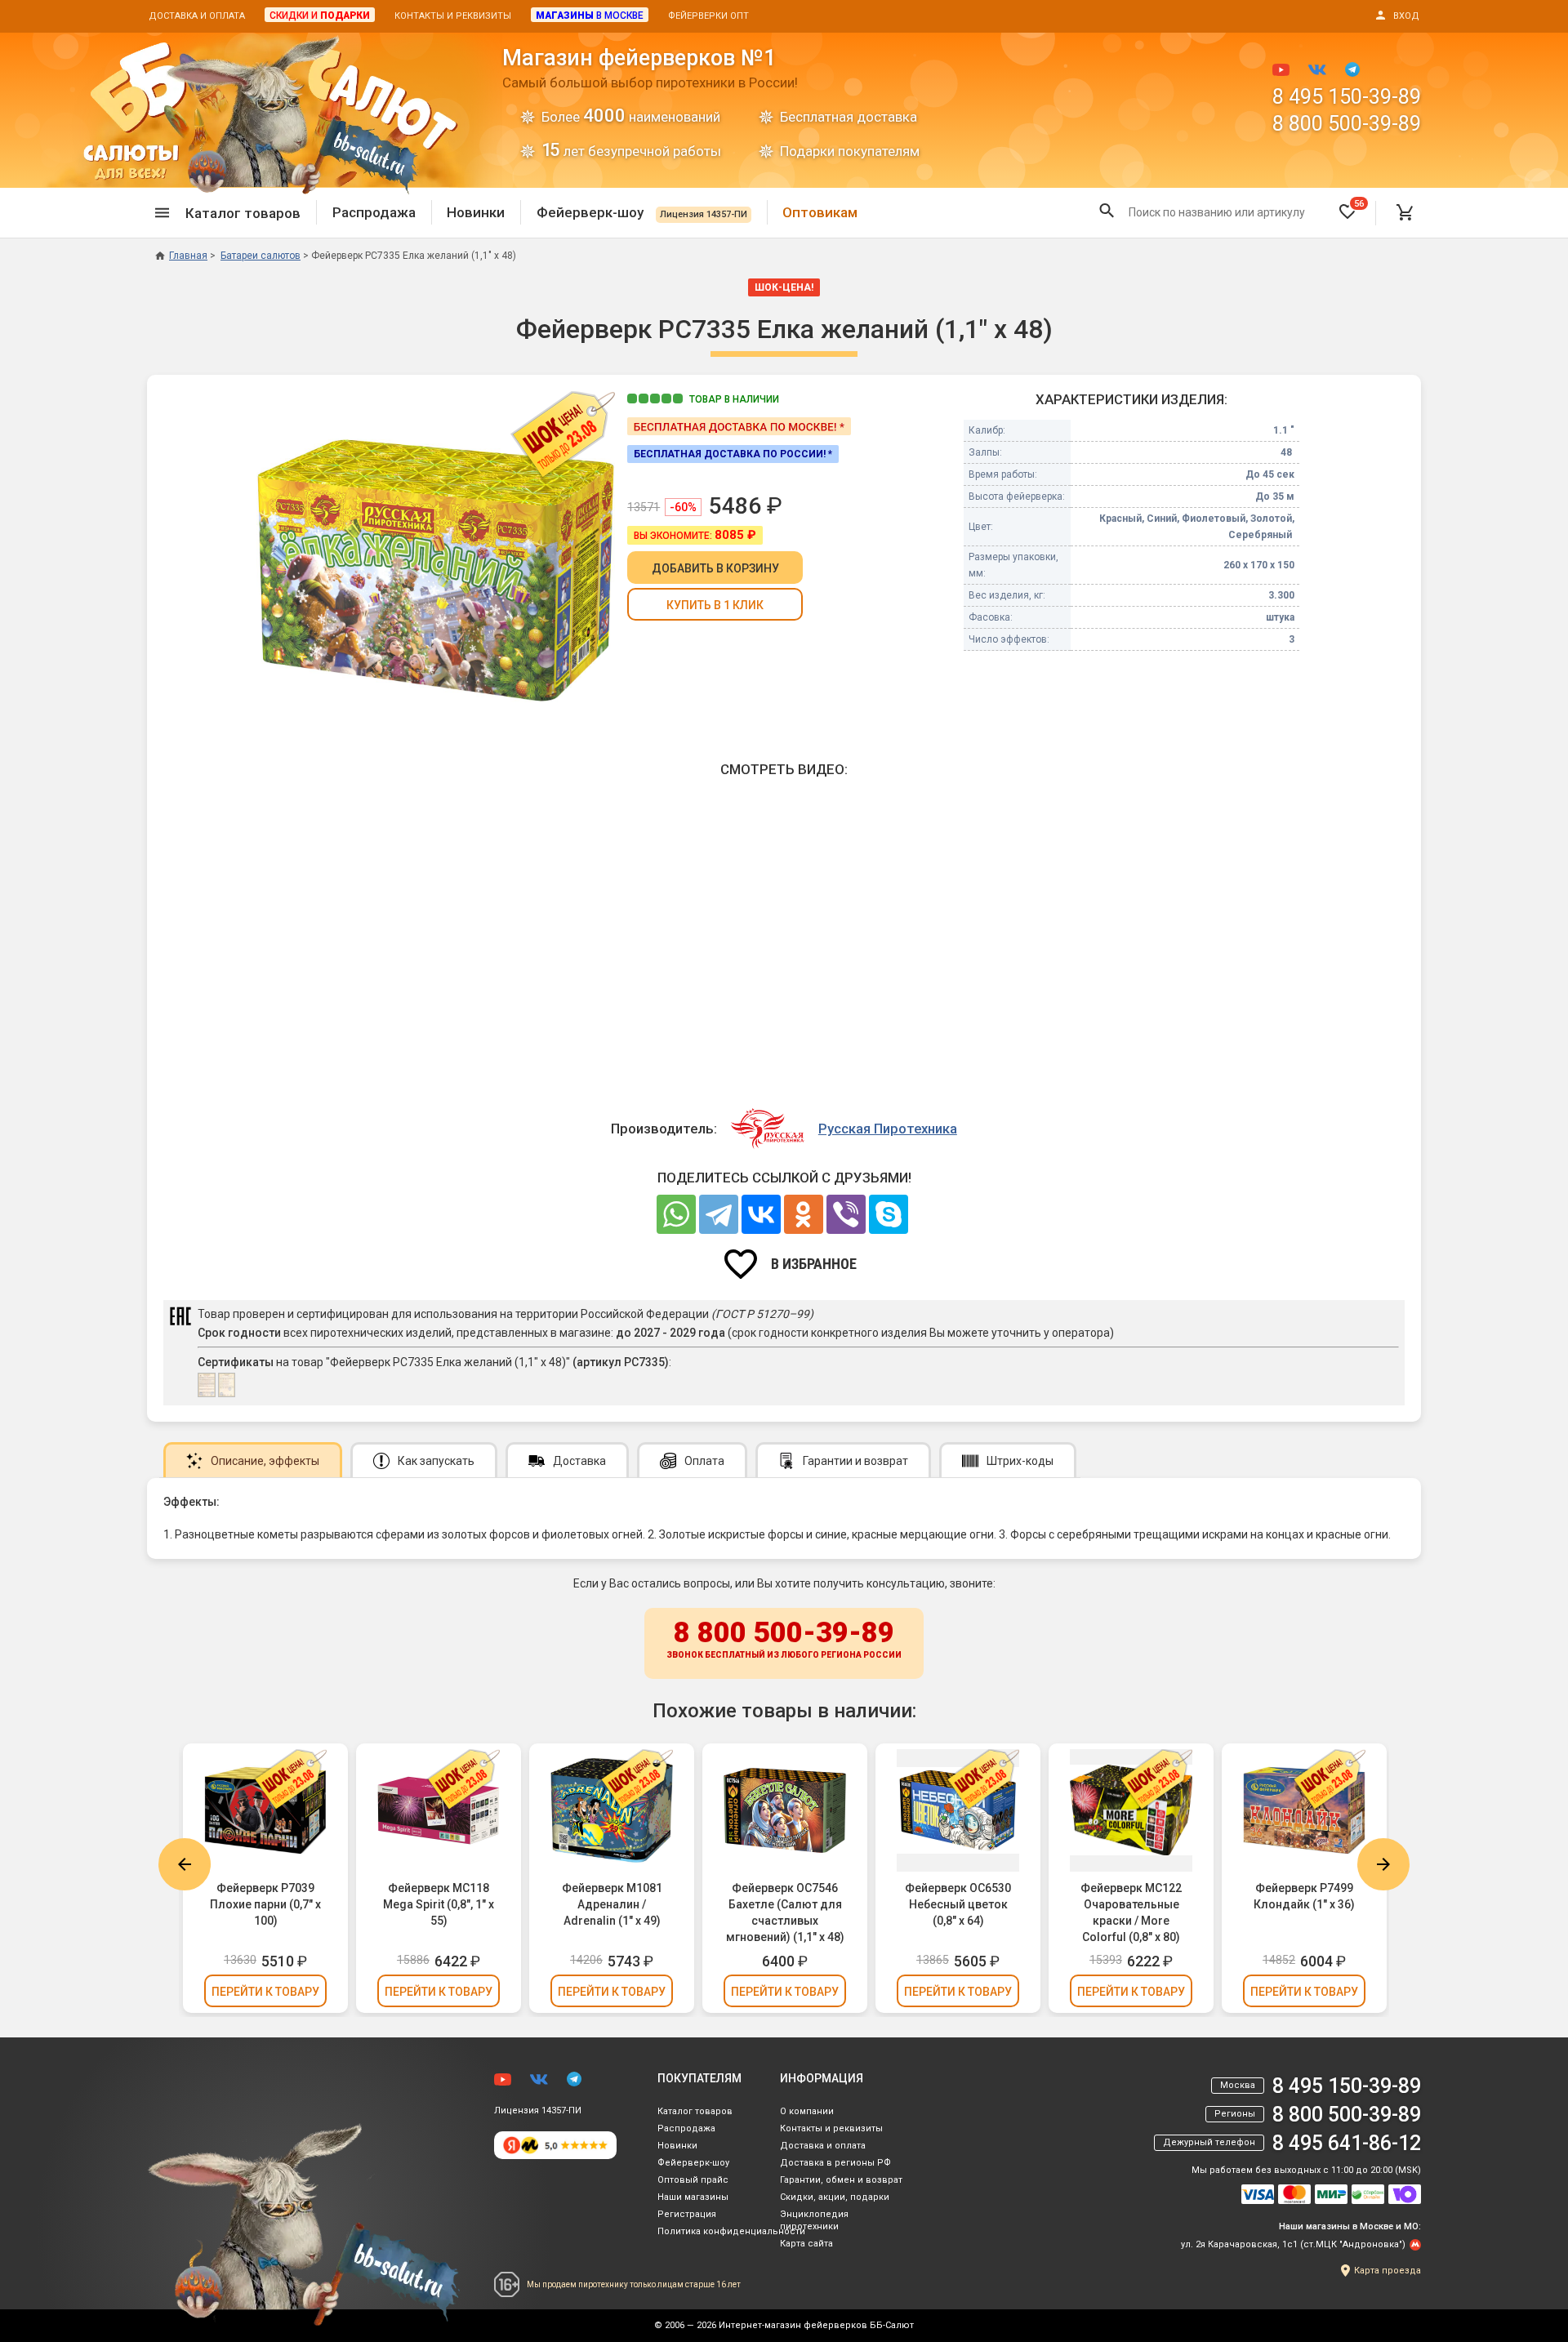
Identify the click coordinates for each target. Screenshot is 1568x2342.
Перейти (265, 1992)
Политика (731, 2231)
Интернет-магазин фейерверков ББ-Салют (816, 2325)
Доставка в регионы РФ (835, 2163)
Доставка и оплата (197, 16)
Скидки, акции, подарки (835, 2197)
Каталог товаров (695, 2111)
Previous (185, 1864)
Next (1383, 1864)
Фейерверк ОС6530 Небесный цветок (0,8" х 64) (958, 1904)
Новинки (476, 212)
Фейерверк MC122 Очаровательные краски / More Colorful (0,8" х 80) (1131, 1912)
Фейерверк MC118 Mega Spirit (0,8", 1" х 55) (439, 1904)
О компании (807, 2111)
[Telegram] (719, 1214)
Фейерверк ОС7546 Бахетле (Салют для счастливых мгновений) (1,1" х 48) (785, 1912)
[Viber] (846, 1214)
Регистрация (687, 2214)
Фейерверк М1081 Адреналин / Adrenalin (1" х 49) (612, 1904)
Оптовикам (820, 212)
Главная (188, 256)
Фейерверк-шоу (642, 212)
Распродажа (374, 212)
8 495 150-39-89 (1347, 97)
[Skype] (889, 1214)
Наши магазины (693, 2197)
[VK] (761, 1214)
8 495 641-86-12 (1347, 2143)
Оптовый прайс (693, 2180)
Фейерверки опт (708, 16)
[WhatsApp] (676, 1214)
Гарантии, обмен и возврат (841, 2180)
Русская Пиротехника (888, 1129)
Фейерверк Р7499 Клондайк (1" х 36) (1304, 1896)
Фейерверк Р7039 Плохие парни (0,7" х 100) (265, 1904)
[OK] (804, 1214)
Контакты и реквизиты (453, 16)
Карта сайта (806, 2244)
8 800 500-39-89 (1347, 124)
